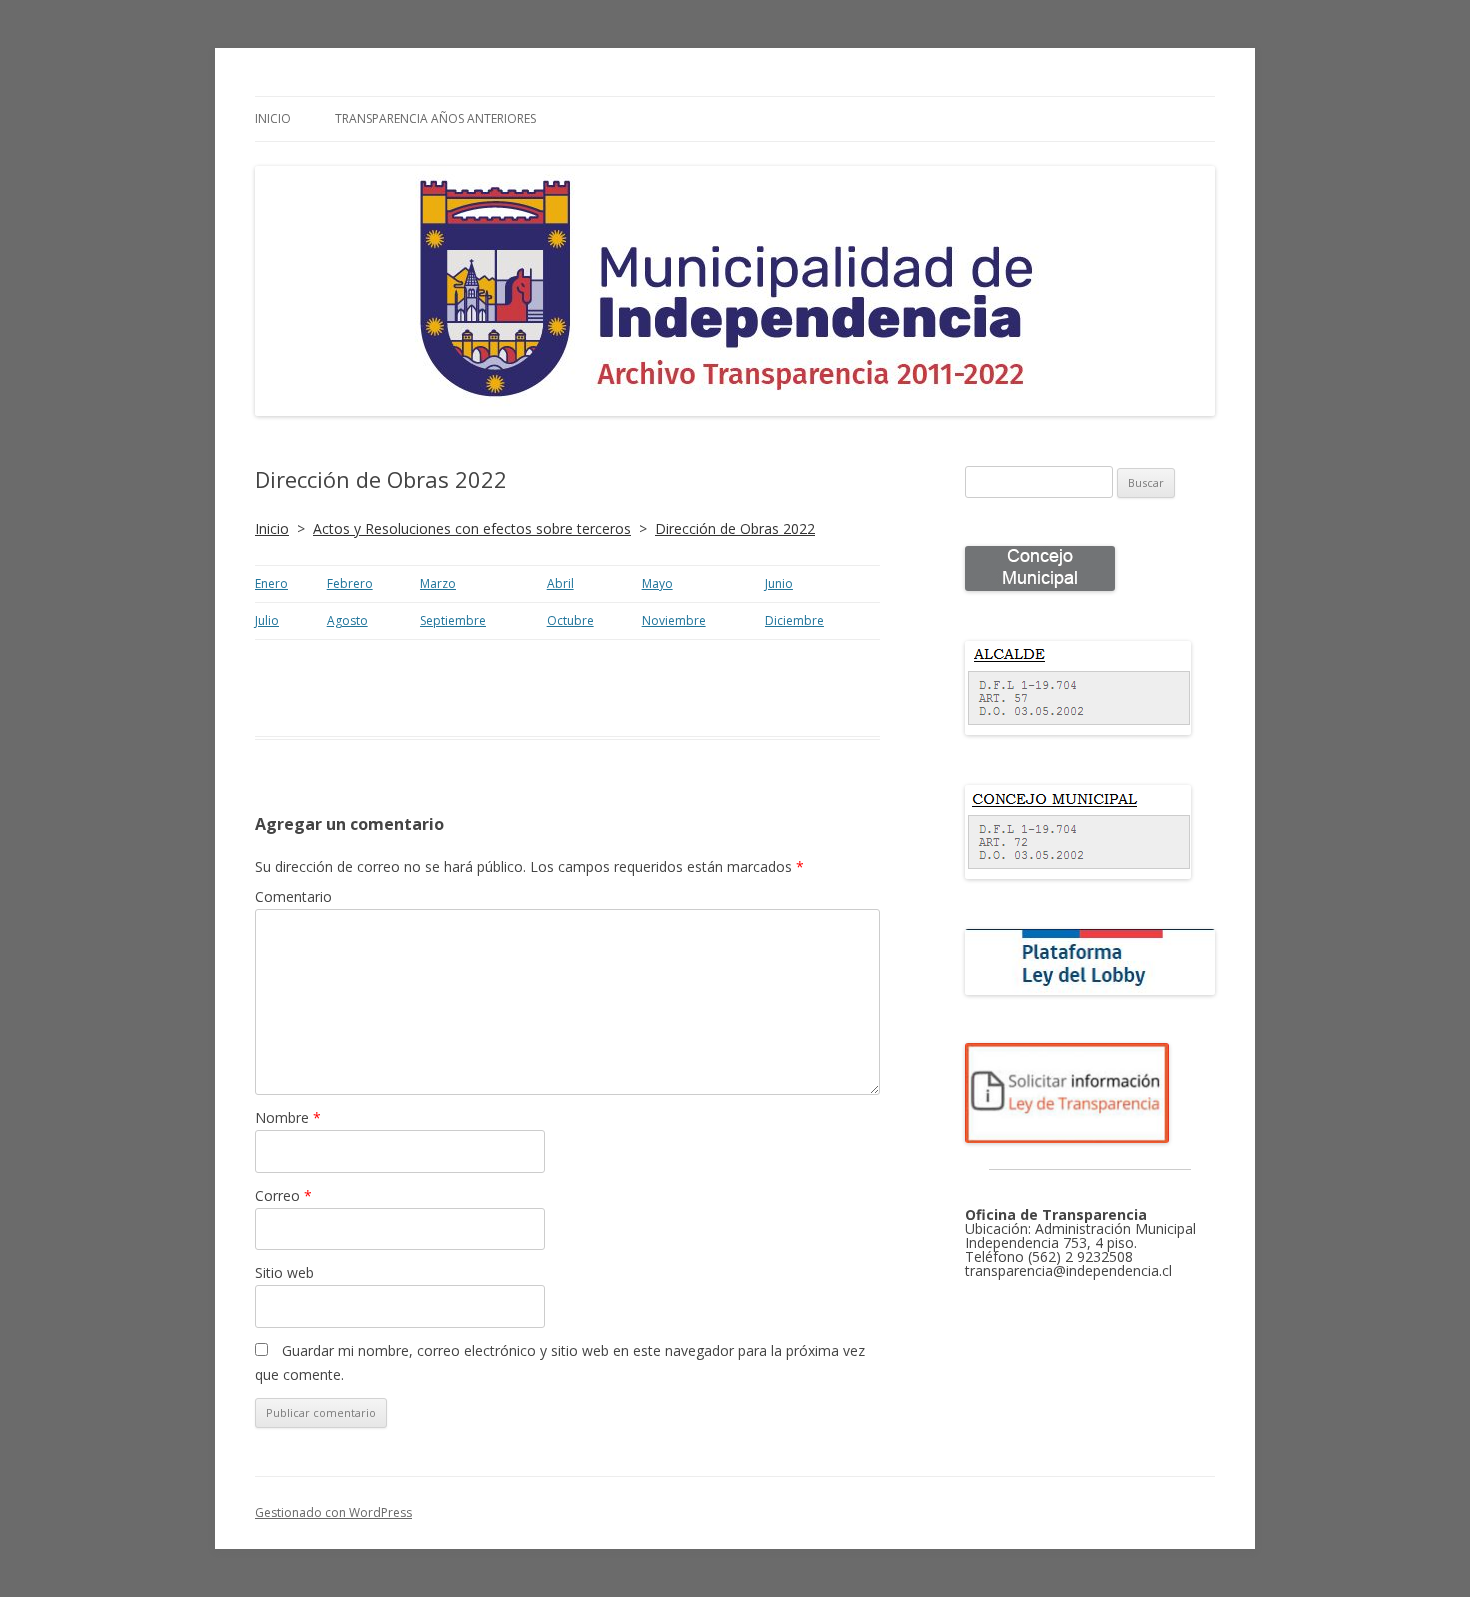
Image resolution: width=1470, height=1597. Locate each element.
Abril (560, 583)
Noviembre (674, 620)
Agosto (347, 620)
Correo (283, 1195)
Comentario (293, 896)
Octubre (570, 620)
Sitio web (284, 1272)
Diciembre (794, 620)
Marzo (438, 583)
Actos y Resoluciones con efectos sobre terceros (472, 528)
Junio (779, 583)
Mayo (657, 583)
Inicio (273, 118)
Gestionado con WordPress (333, 1512)
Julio (267, 620)
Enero (271, 583)
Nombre (288, 1117)
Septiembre (453, 620)
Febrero (350, 583)
